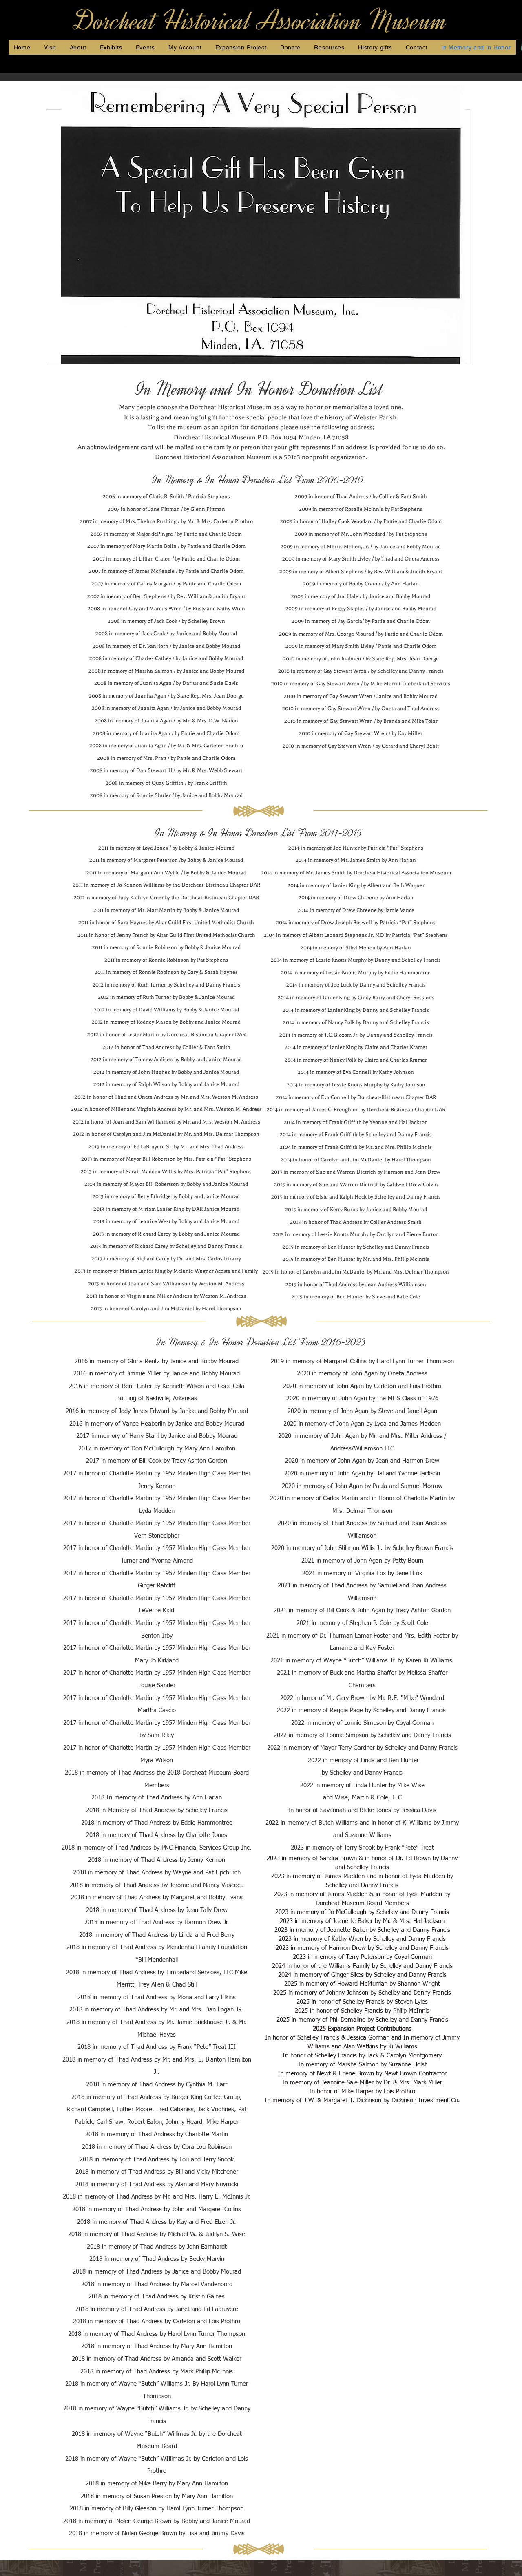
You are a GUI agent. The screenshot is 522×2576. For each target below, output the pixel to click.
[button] (330, 47)
